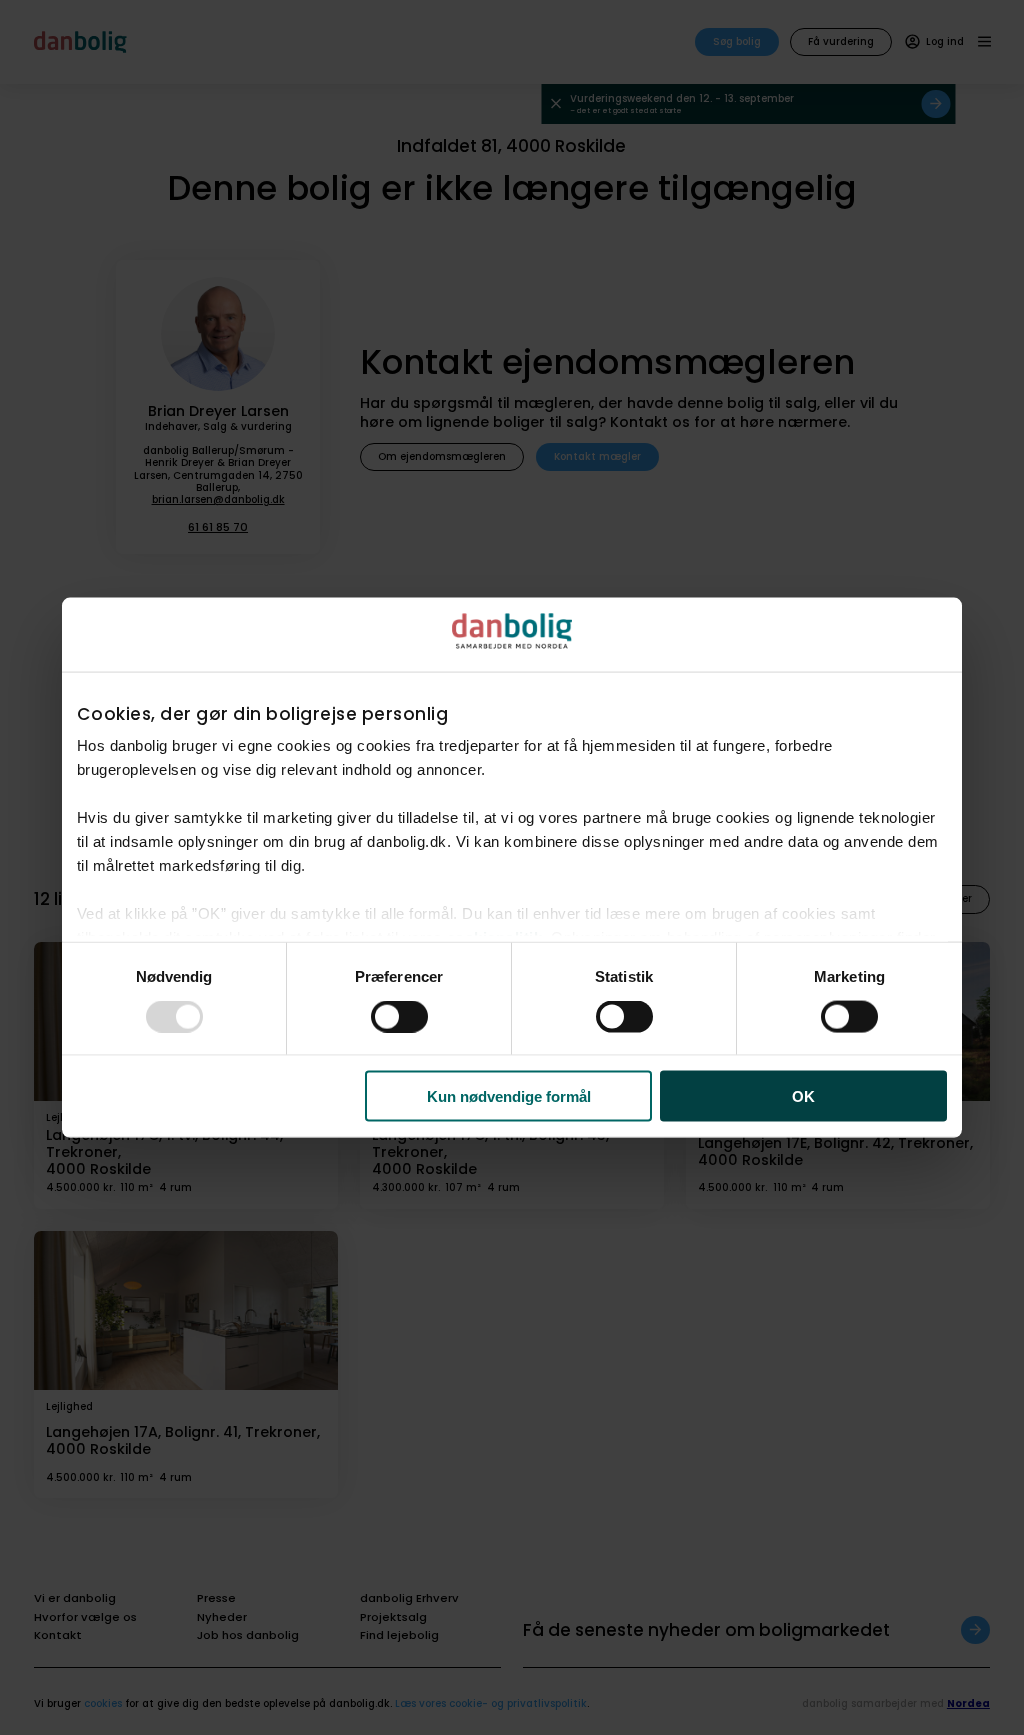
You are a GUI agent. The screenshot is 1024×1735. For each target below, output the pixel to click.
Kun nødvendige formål (509, 1096)
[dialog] (512, 867)
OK (803, 1096)
